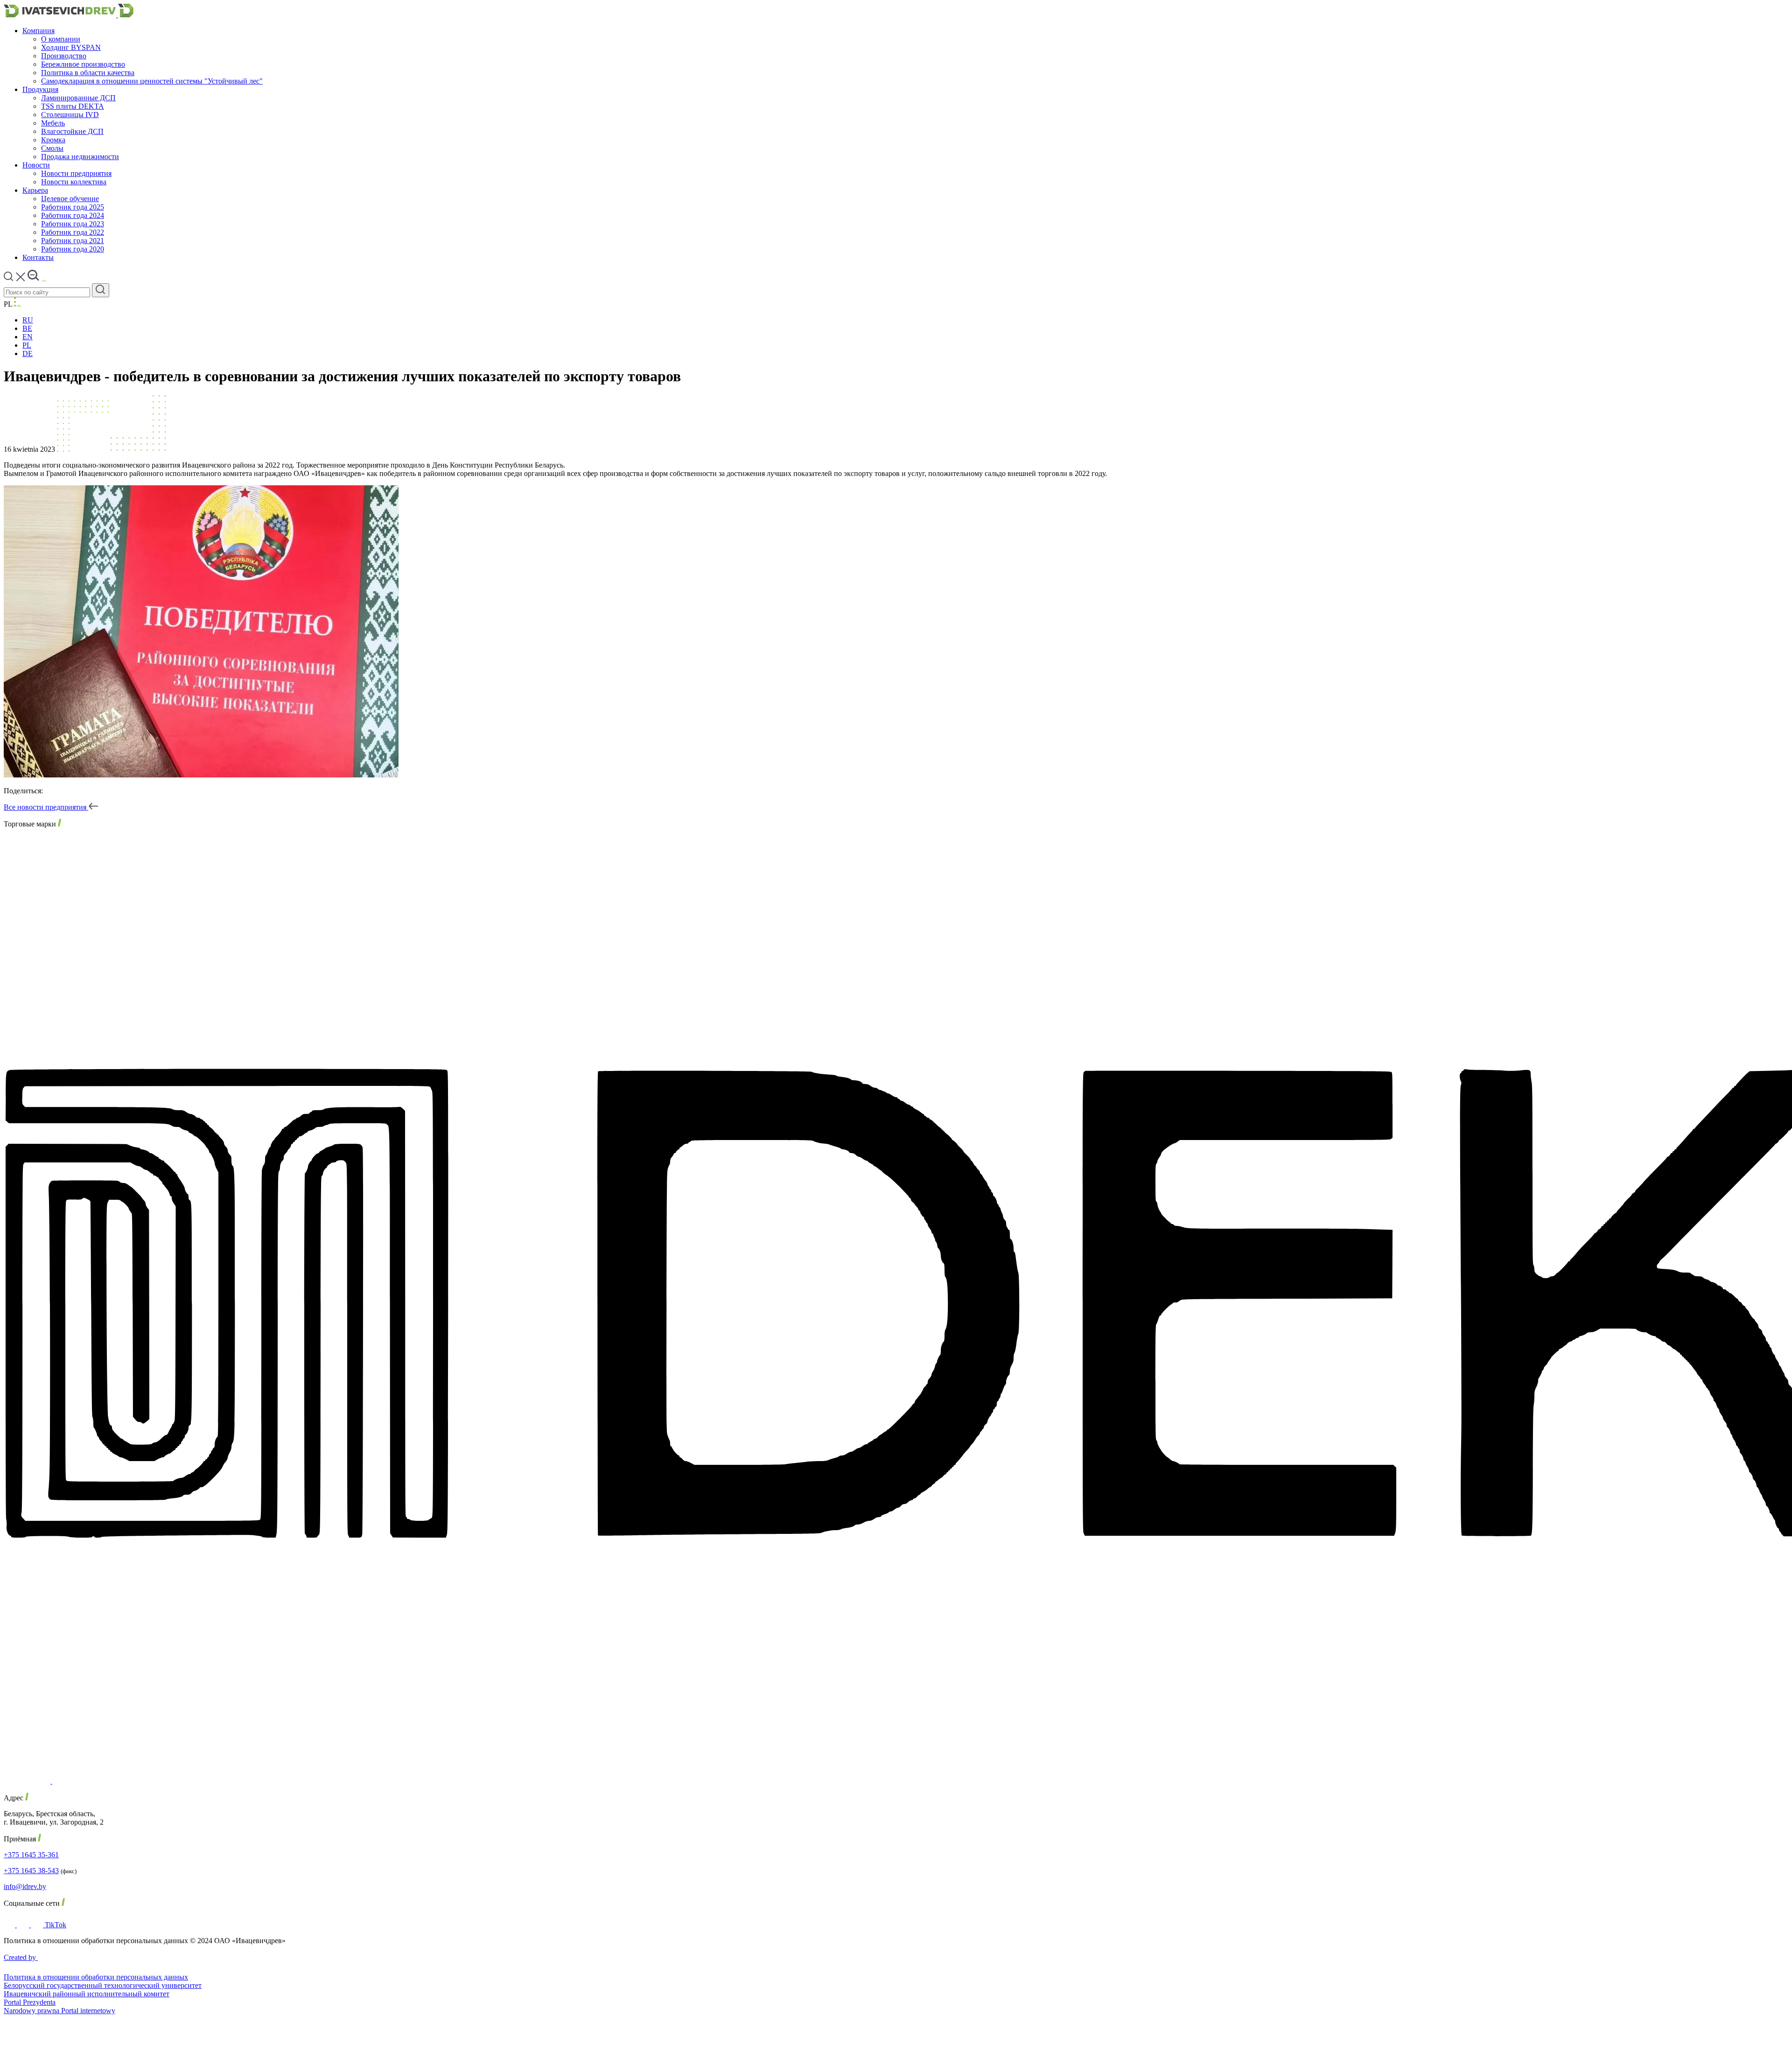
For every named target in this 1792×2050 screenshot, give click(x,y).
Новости (36, 165)
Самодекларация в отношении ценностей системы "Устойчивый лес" (152, 81)
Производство (64, 56)
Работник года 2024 (73, 215)
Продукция (40, 89)
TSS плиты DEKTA (73, 106)
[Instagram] (24, 1925)
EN (28, 337)
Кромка (53, 140)
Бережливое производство (83, 64)
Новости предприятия (76, 173)
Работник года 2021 (73, 241)
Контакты (38, 257)
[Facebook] (10, 1925)
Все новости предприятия (46, 807)
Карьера (35, 190)
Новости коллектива (74, 182)
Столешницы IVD (70, 115)
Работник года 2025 (73, 207)
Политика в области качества (88, 73)
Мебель (53, 123)
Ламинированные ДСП (78, 98)
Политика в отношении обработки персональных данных (96, 1977)
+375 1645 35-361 (31, 1855)
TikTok (56, 1925)
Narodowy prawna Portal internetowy (59, 2011)
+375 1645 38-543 (31, 1871)
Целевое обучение (70, 199)
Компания (38, 31)
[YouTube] (38, 1925)
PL (27, 345)
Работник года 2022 (73, 232)
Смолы (52, 148)
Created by (21, 1957)
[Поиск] (101, 290)
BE (27, 328)
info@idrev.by (25, 1886)
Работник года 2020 (73, 249)
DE (28, 353)
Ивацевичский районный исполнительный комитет (87, 1994)
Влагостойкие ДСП (72, 131)
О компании (61, 39)
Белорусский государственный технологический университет (103, 1985)
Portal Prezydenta (30, 2002)
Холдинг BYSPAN (71, 47)
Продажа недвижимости (80, 157)
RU (28, 320)
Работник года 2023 (73, 224)
